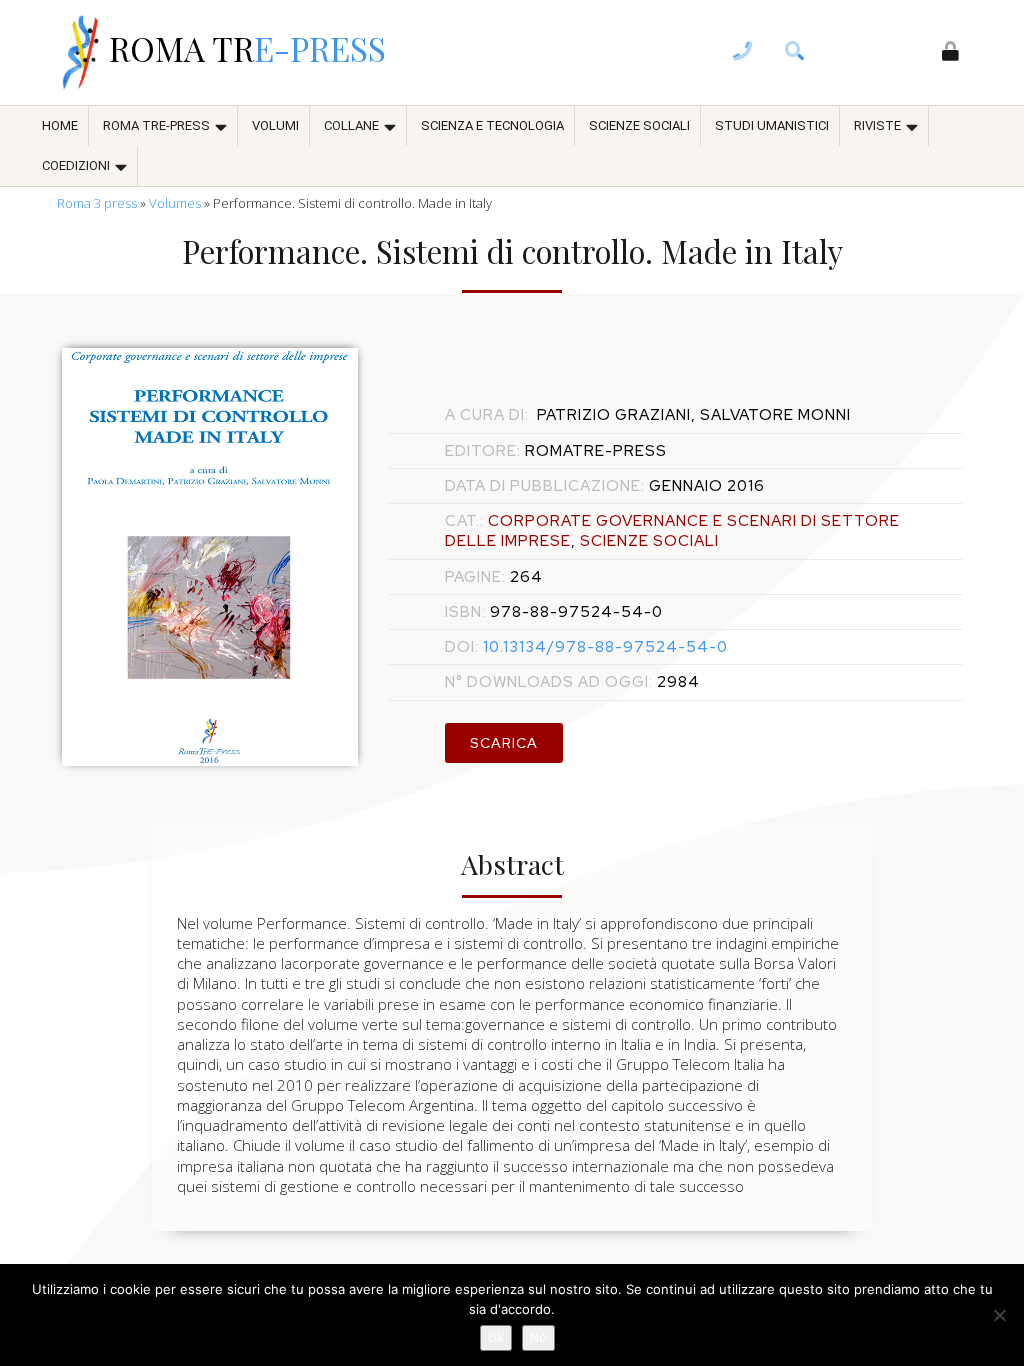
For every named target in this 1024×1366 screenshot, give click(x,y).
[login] (951, 53)
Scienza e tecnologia (492, 125)
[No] (999, 1315)
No (538, 1337)
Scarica (504, 743)
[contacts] (743, 53)
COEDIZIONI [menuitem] (76, 165)
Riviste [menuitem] (877, 125)
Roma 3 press (97, 203)
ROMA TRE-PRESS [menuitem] (156, 125)
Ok (496, 1337)
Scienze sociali (639, 125)
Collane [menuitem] (351, 125)
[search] (795, 53)
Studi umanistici (772, 125)
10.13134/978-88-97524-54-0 (586, 647)
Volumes (175, 203)
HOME (60, 125)
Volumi (275, 125)
